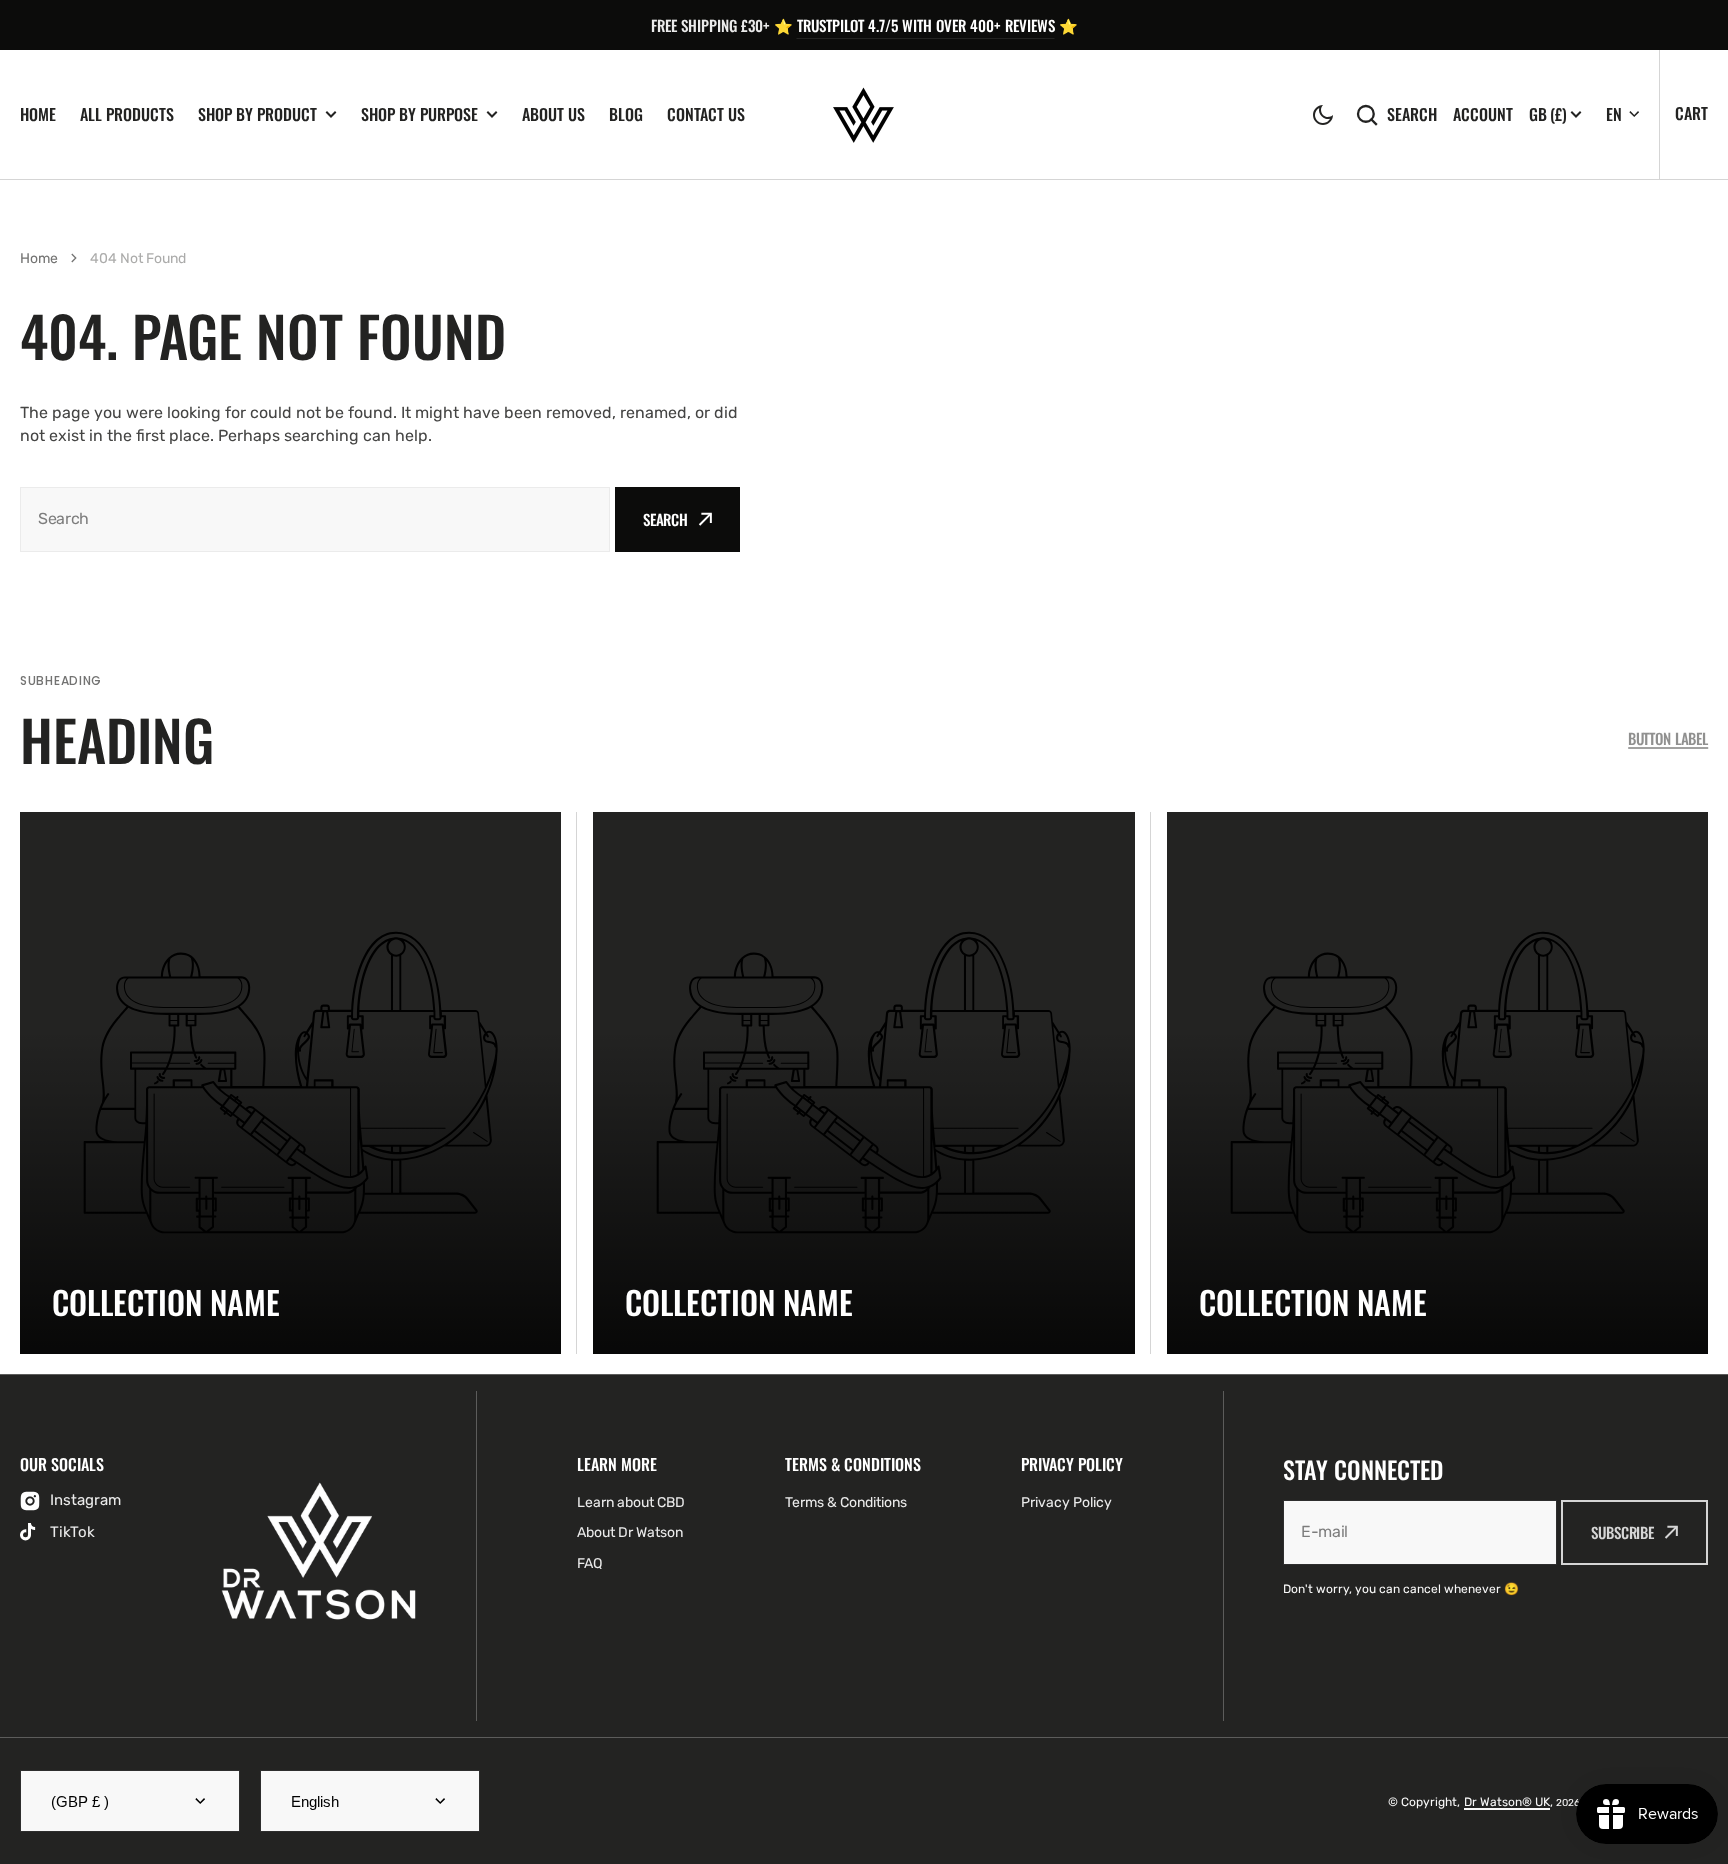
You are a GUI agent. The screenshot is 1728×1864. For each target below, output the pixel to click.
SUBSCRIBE (1622, 1532)
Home (38, 114)
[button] (1323, 115)
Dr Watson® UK (1507, 1802)
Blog (626, 114)
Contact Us (706, 114)
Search (1412, 114)
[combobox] (315, 519)
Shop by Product (257, 114)
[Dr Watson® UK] (864, 115)
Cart (1691, 113)
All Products (127, 114)
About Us (553, 114)
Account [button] (1483, 114)
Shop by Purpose (419, 114)
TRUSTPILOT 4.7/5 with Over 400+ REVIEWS (926, 25)
